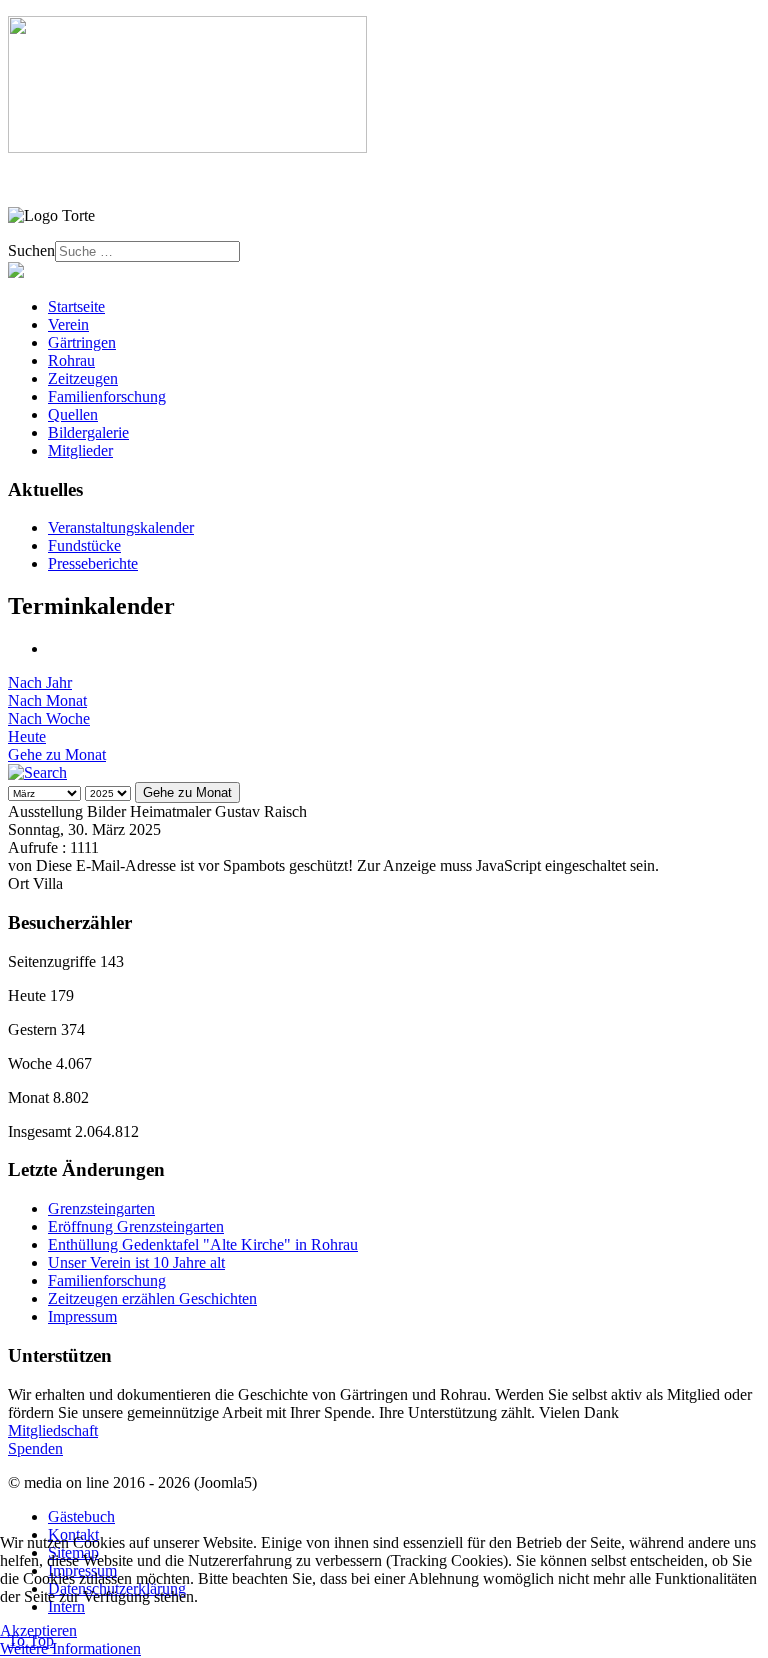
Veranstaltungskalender (121, 527)
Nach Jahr (40, 682)
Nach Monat (47, 700)
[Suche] (37, 772)
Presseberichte (93, 563)
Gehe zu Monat (57, 754)
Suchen (31, 250)
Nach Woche (49, 718)
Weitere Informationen (70, 1648)
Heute (27, 736)
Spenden (35, 1448)
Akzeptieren (38, 1630)
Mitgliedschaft (53, 1430)
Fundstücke (84, 545)
